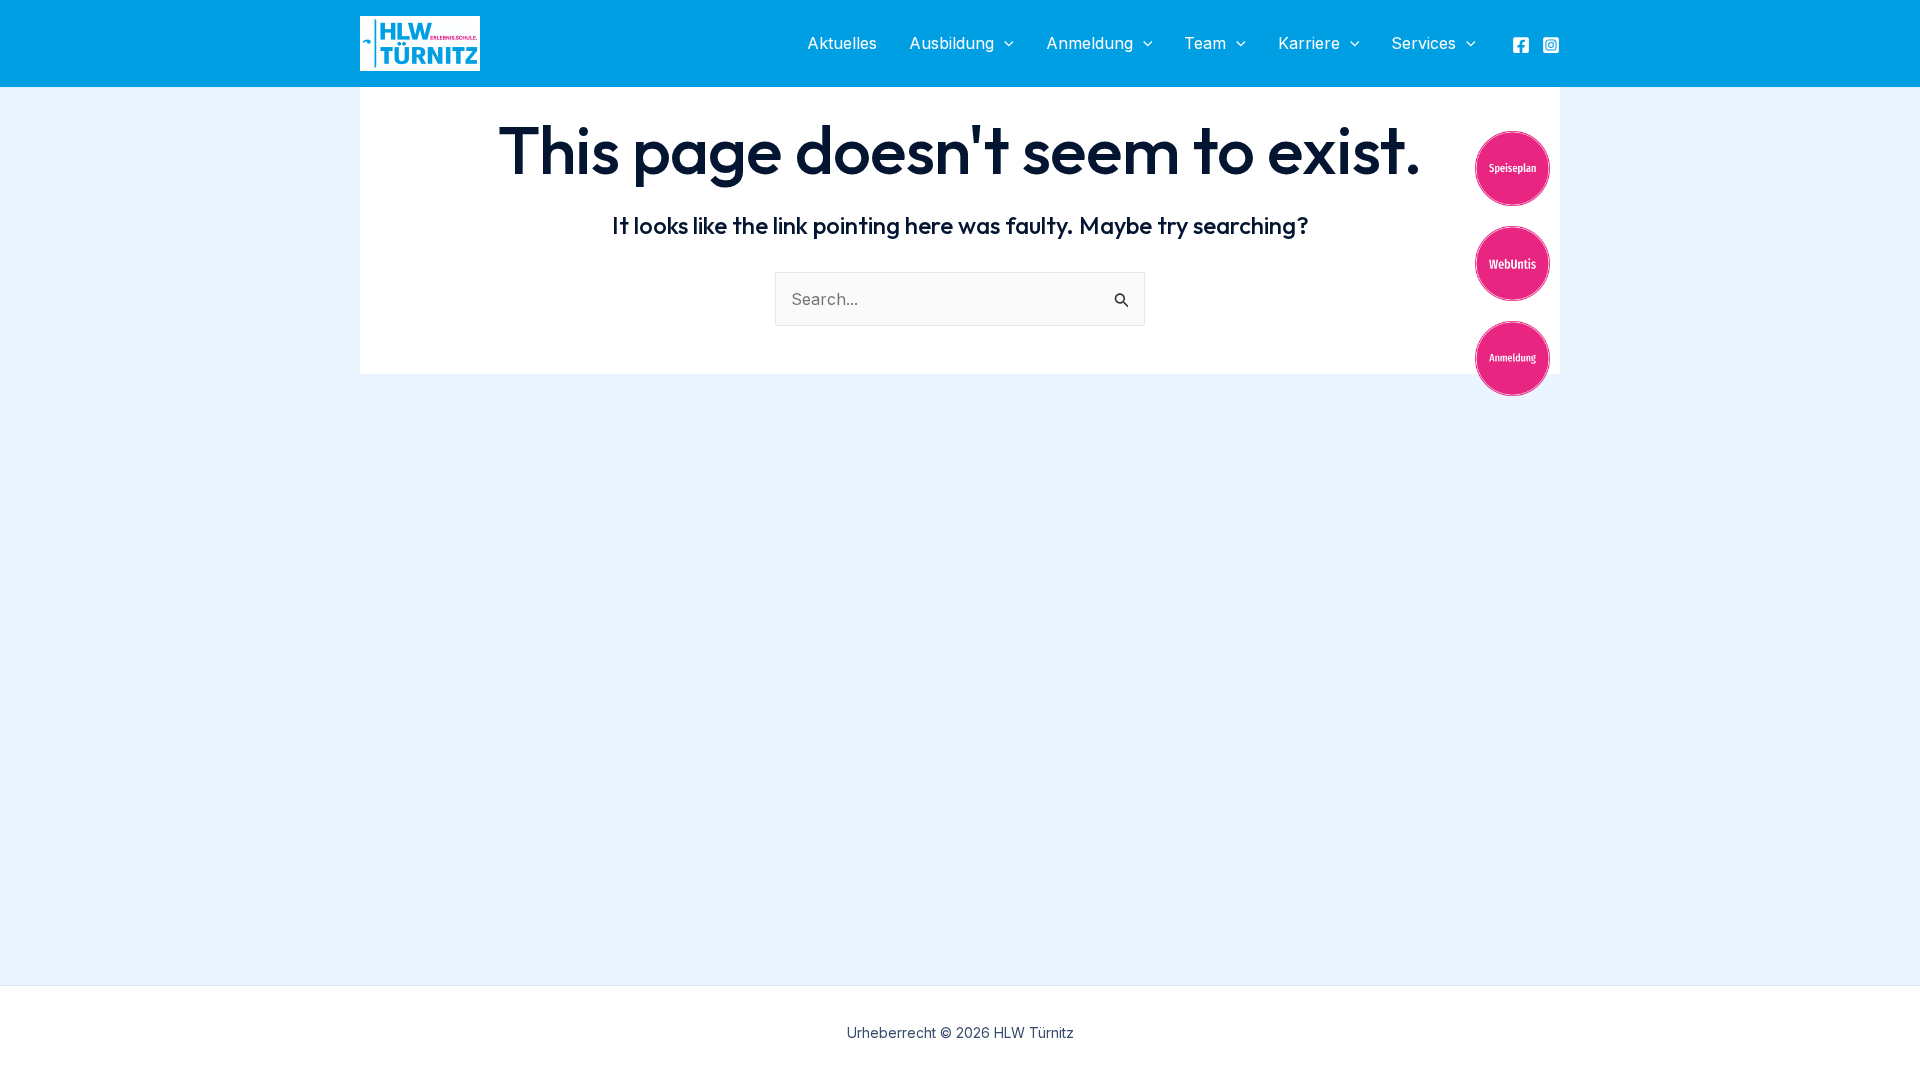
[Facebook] (1521, 45)
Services (1423, 43)
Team (1205, 43)
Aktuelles (842, 43)
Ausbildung (951, 43)
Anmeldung (1089, 43)
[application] (1004, 43)
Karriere (1309, 43)
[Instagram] (1551, 45)
